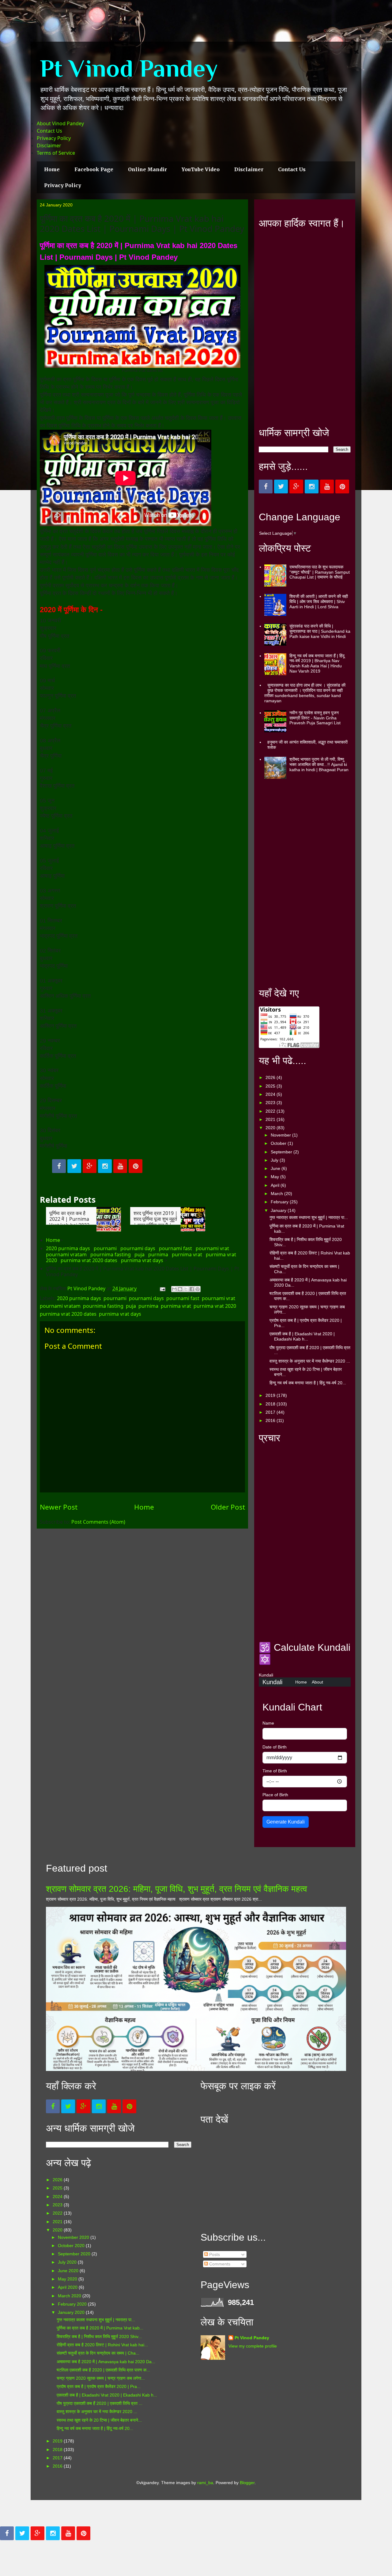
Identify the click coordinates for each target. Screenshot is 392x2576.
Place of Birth (275, 1795)
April (276, 1185)
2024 (271, 1094)
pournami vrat (212, 1248)
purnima (158, 1254)
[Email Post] (162, 1288)
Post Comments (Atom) (98, 1522)
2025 (271, 1086)
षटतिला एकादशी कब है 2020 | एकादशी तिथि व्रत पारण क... (103, 2370)
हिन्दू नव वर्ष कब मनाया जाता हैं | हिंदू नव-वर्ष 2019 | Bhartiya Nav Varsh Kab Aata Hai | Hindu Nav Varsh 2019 (317, 663)
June (276, 1168)
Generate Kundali (286, 1822)
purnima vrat (187, 1254)
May (275, 1177)
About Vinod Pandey (60, 123)
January (279, 1210)
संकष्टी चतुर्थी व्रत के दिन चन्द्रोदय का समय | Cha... (98, 2353)
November (281, 1135)
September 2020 (75, 2254)
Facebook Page (94, 169)
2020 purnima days (68, 1248)
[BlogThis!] (180, 1289)
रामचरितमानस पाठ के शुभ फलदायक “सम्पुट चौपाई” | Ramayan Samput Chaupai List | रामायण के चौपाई (320, 572)
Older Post (228, 1507)
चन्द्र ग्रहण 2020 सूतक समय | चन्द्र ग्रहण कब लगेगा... (101, 2378)
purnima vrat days (142, 1260)
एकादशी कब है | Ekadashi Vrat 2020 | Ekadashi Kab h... (302, 1336)
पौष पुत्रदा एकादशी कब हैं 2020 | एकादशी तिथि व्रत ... (100, 2403)
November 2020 (74, 2237)
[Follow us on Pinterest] (136, 1166)
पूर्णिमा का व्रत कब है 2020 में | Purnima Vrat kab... (100, 2328)
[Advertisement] (305, 328)
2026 (271, 1077)
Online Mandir (147, 169)
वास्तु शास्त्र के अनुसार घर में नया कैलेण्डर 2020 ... (310, 1361)
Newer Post (59, 1507)
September (282, 1152)
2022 (271, 1111)
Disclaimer (49, 145)
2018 (271, 1404)
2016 (271, 1420)
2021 (271, 1119)
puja (139, 1254)
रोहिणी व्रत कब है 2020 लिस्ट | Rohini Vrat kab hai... (102, 2345)
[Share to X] (186, 1289)
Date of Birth (275, 1747)
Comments (219, 2264)
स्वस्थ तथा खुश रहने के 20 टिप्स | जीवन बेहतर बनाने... (99, 2420)
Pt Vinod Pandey (129, 68)
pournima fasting (111, 1254)
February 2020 (73, 2304)
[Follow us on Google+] (90, 1166)
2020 (271, 1128)
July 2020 (68, 2262)
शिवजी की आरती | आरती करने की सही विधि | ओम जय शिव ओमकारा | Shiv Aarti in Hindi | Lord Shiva (319, 602)
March (277, 1194)
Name (268, 1723)
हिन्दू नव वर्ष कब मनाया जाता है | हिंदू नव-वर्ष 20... (308, 1383)
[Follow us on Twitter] (74, 1166)
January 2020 (72, 2312)
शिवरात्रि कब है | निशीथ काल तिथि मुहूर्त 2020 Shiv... (99, 2337)
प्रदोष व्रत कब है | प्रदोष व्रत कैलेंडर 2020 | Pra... (99, 2386)
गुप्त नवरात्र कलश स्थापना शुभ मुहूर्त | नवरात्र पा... (309, 1217)
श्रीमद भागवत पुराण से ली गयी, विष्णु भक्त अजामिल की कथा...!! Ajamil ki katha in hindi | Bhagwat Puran (319, 764)
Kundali (272, 1682)
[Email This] (174, 1289)
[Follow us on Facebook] (59, 1166)
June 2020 (69, 2271)
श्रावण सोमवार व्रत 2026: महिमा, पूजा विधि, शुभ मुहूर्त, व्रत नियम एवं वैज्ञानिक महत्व (177, 1889)
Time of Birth (275, 1771)
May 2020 (68, 2279)
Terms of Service (56, 153)
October (279, 1143)
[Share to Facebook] (192, 1289)
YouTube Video (201, 169)
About (317, 1682)
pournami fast (175, 1248)
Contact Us (49, 131)
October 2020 (72, 2246)
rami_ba (205, 2483)
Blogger (247, 2483)
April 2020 (68, 2287)
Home (52, 169)
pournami (105, 1248)
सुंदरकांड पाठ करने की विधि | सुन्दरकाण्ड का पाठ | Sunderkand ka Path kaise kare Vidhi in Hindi (320, 631)
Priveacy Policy (54, 138)
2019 (271, 1395)
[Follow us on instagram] (105, 1166)
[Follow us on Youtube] (120, 1166)
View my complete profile (253, 2346)
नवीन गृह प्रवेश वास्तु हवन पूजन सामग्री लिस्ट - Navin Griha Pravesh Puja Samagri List (315, 718)
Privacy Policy (63, 185)
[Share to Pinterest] (198, 1289)
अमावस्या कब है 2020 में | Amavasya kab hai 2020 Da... (106, 2362)
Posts (214, 2254)
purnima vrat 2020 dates (89, 1260)
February (280, 1202)
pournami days (138, 1248)
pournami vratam (66, 1254)
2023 (271, 1103)
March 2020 (70, 2296)
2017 (271, 1412)
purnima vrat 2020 (215, 1306)
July (275, 1160)
